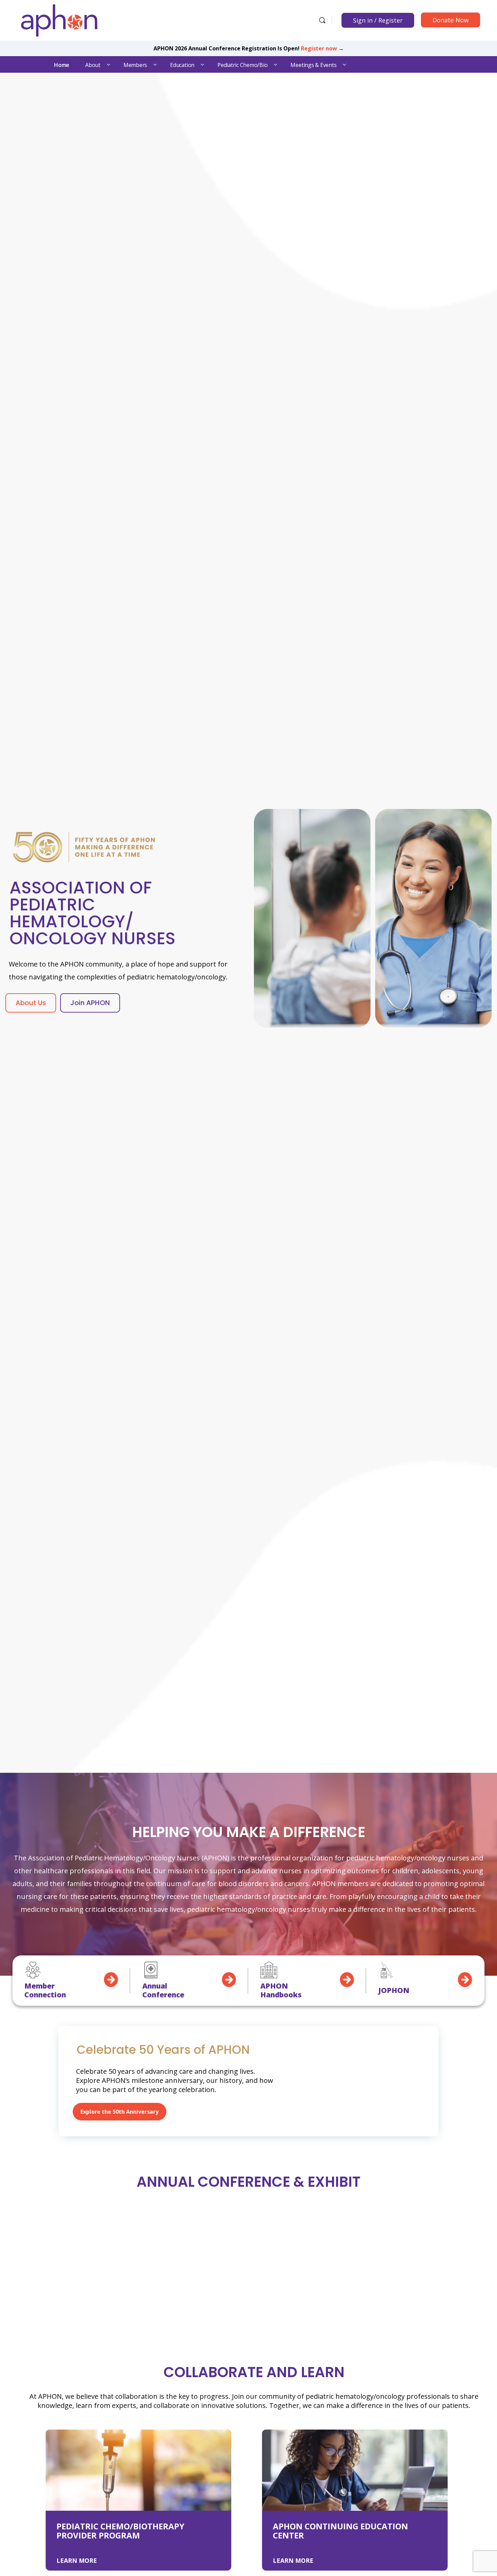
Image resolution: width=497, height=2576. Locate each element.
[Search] (322, 20)
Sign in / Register (378, 20)
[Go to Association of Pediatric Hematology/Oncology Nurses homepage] (59, 19)
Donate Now (451, 20)
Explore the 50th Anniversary (120, 2112)
